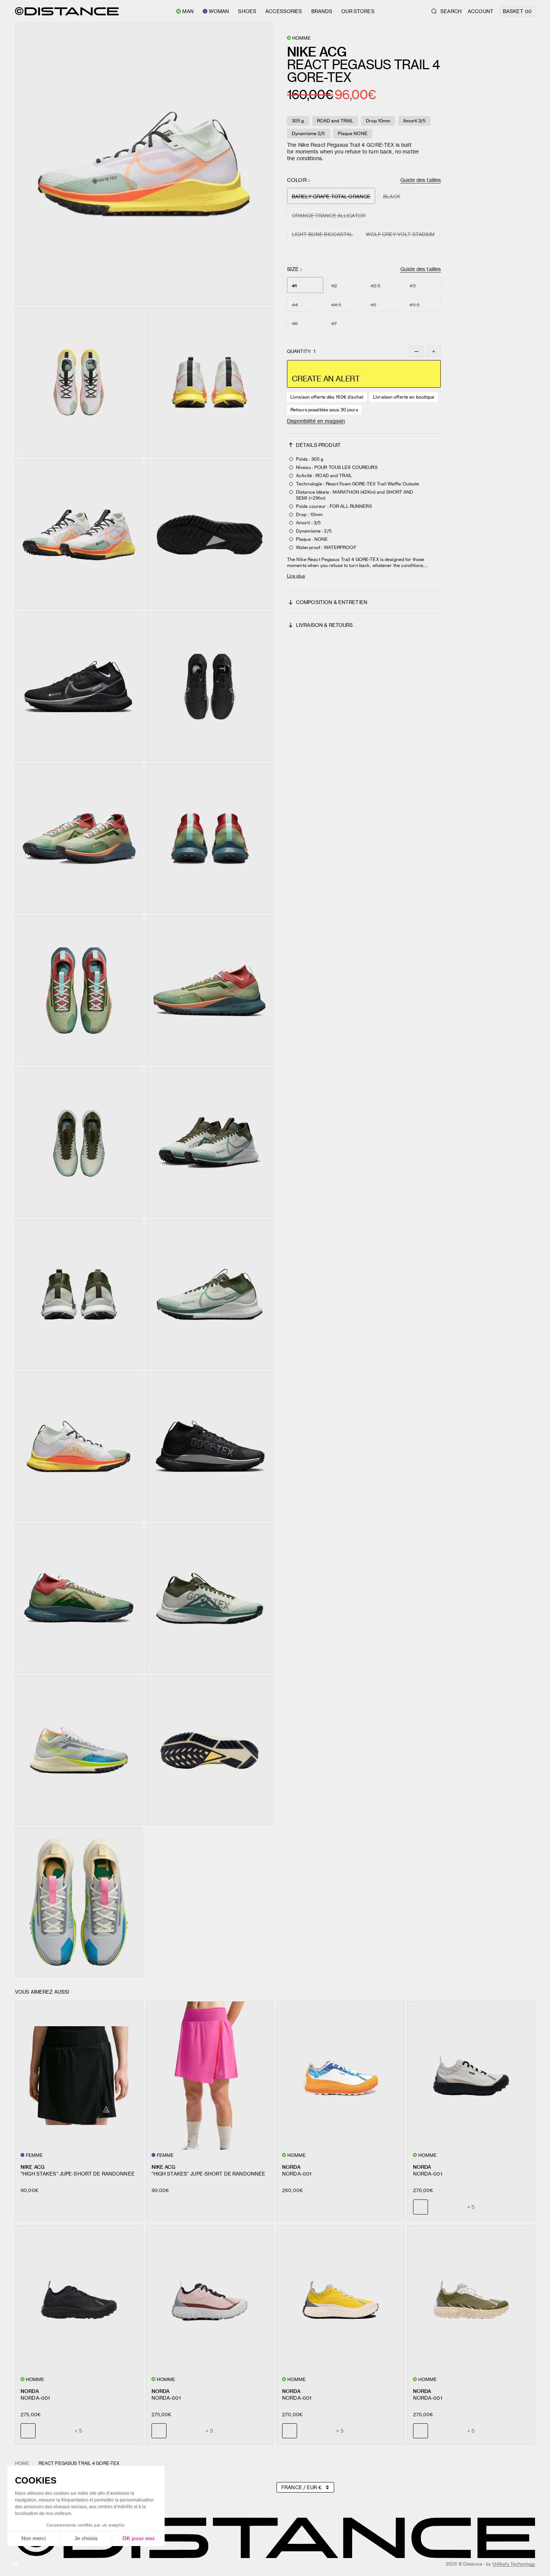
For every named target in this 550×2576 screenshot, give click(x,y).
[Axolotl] (455, 2207)
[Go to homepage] (67, 11)
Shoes (247, 11)
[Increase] (434, 351)
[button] (144, 164)
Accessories (284, 11)
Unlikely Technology (514, 2564)
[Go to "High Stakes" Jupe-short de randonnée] (79, 2076)
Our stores (358, 11)
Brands (322, 11)
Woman (219, 11)
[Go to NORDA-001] (340, 2076)
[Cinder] (45, 2431)
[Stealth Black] (438, 2207)
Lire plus (296, 576)
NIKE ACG (33, 2167)
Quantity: (301, 351)
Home (22, 2463)
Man (188, 11)
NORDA (291, 2167)
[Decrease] (416, 351)
